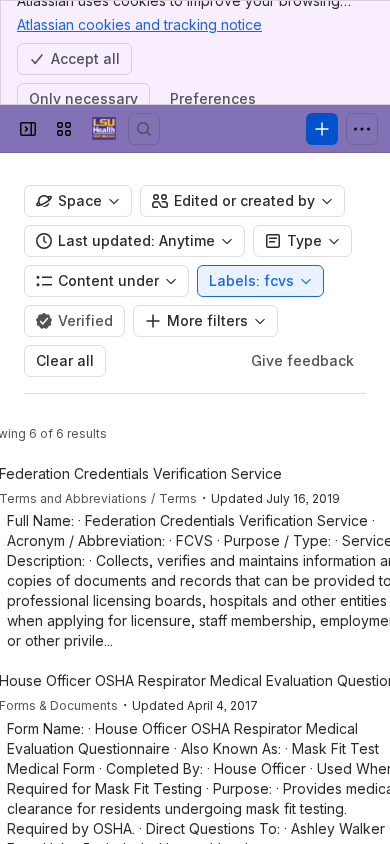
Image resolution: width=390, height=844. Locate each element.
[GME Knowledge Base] (104, 129)
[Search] (144, 129)
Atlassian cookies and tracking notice (139, 24)
